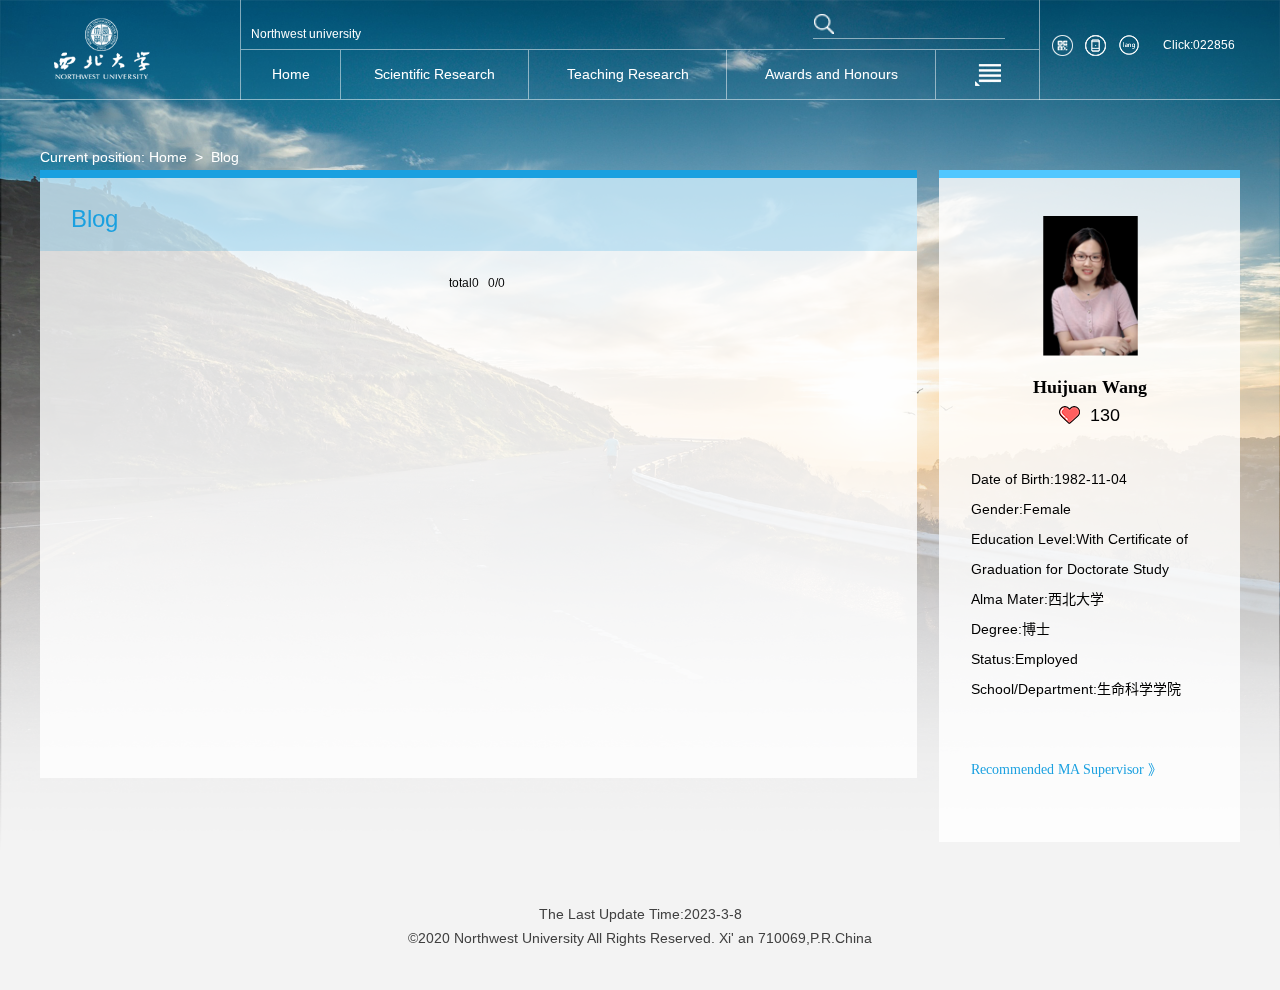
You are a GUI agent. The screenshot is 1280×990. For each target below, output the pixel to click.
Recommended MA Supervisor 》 (1066, 769)
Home (168, 157)
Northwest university (306, 34)
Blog (225, 157)
